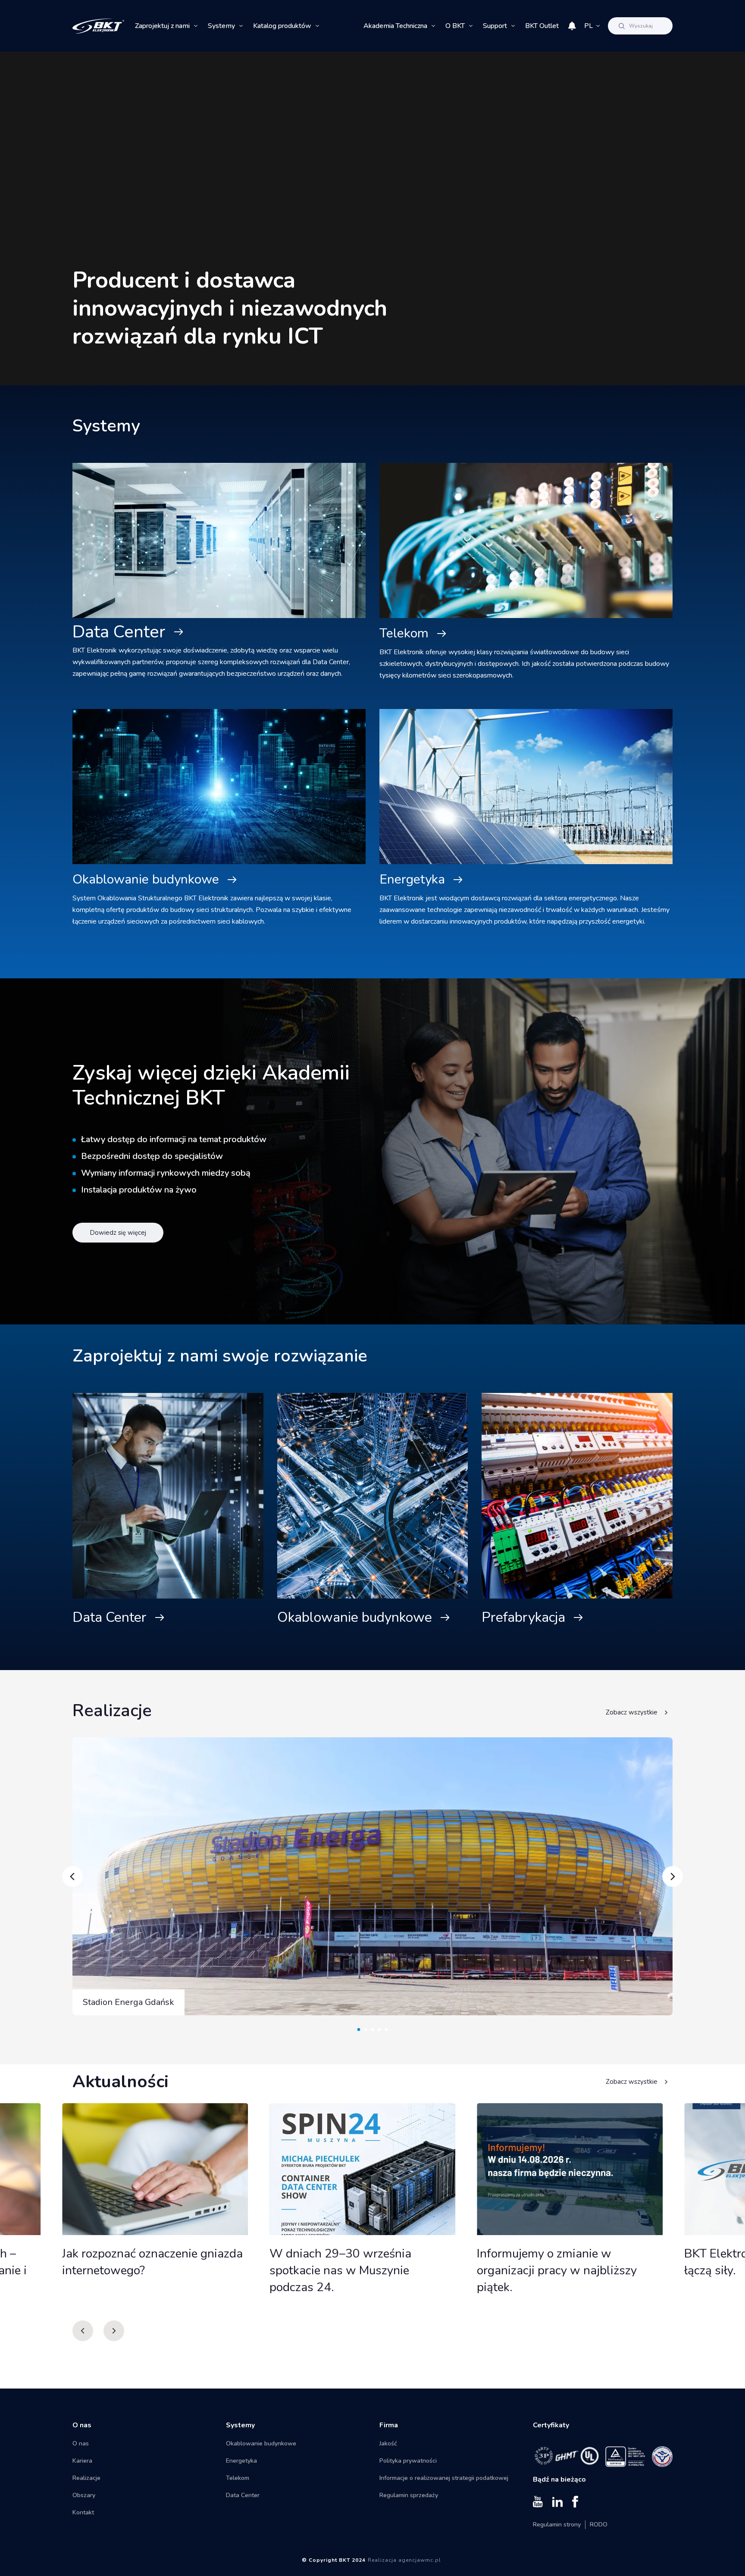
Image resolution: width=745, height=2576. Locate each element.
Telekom (404, 633)
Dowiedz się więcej (118, 1233)
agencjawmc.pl (420, 2560)
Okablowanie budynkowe (146, 879)
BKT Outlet (542, 26)
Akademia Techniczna (395, 26)
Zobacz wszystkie (632, 1712)
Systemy (221, 26)
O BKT (455, 26)
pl (588, 26)
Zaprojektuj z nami (162, 26)
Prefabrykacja (523, 1617)
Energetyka (412, 879)
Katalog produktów (282, 26)
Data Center (119, 632)
